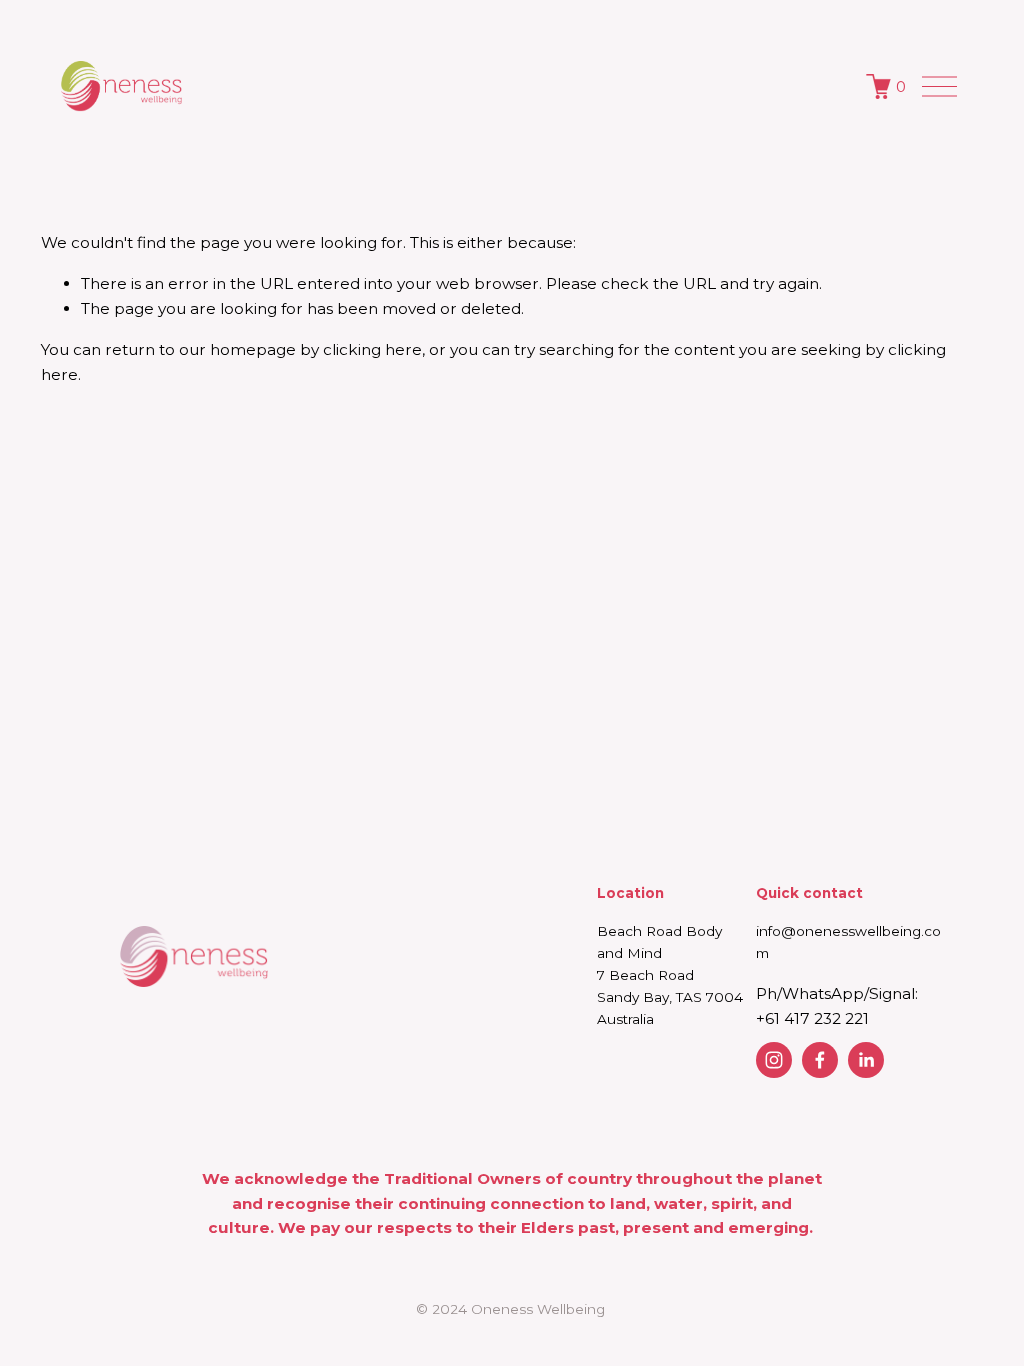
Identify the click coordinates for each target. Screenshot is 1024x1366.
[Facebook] (820, 1060)
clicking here (372, 349)
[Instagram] (774, 1060)
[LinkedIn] (866, 1060)
